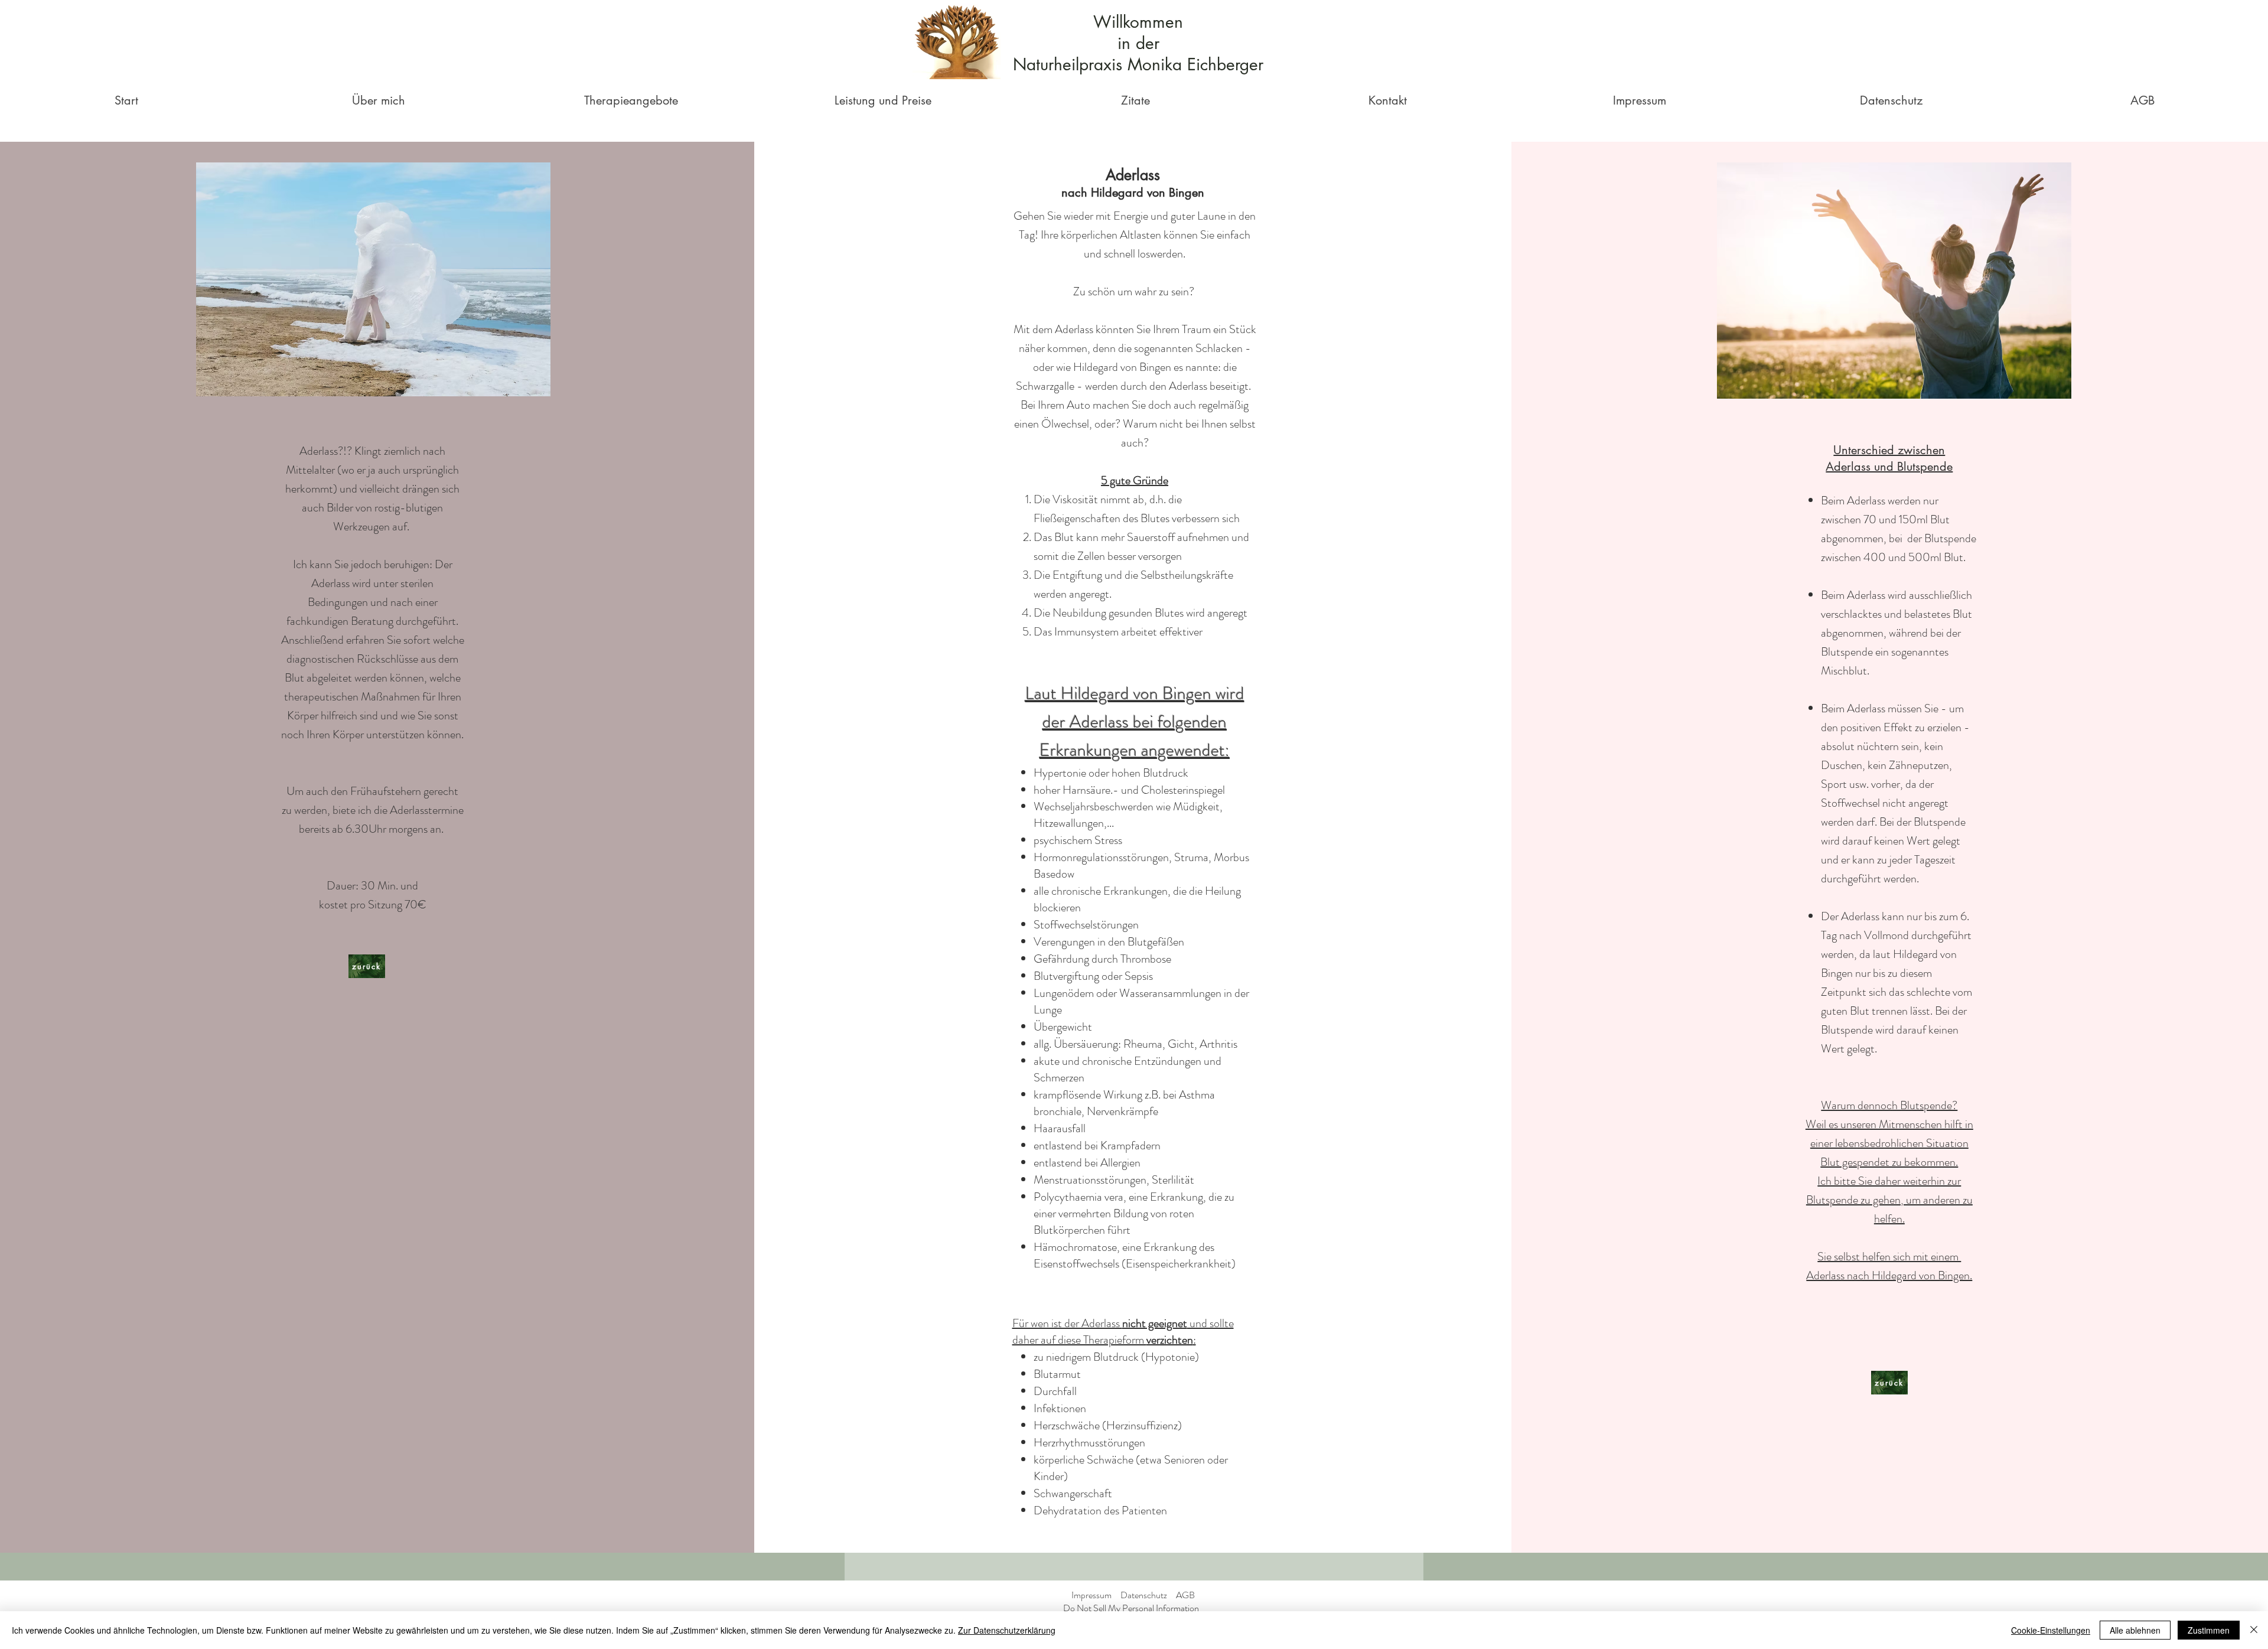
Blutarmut (1057, 1374)
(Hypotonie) (1170, 1357)
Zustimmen (2209, 1630)
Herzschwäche (1067, 1425)
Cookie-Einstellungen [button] (2051, 1630)
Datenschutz (1144, 1595)
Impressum (1091, 1595)
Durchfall (1055, 1391)
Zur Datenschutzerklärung (1007, 1630)
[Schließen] (2254, 1630)
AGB (1185, 1595)
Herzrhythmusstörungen (1089, 1443)
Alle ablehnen (2135, 1630)
